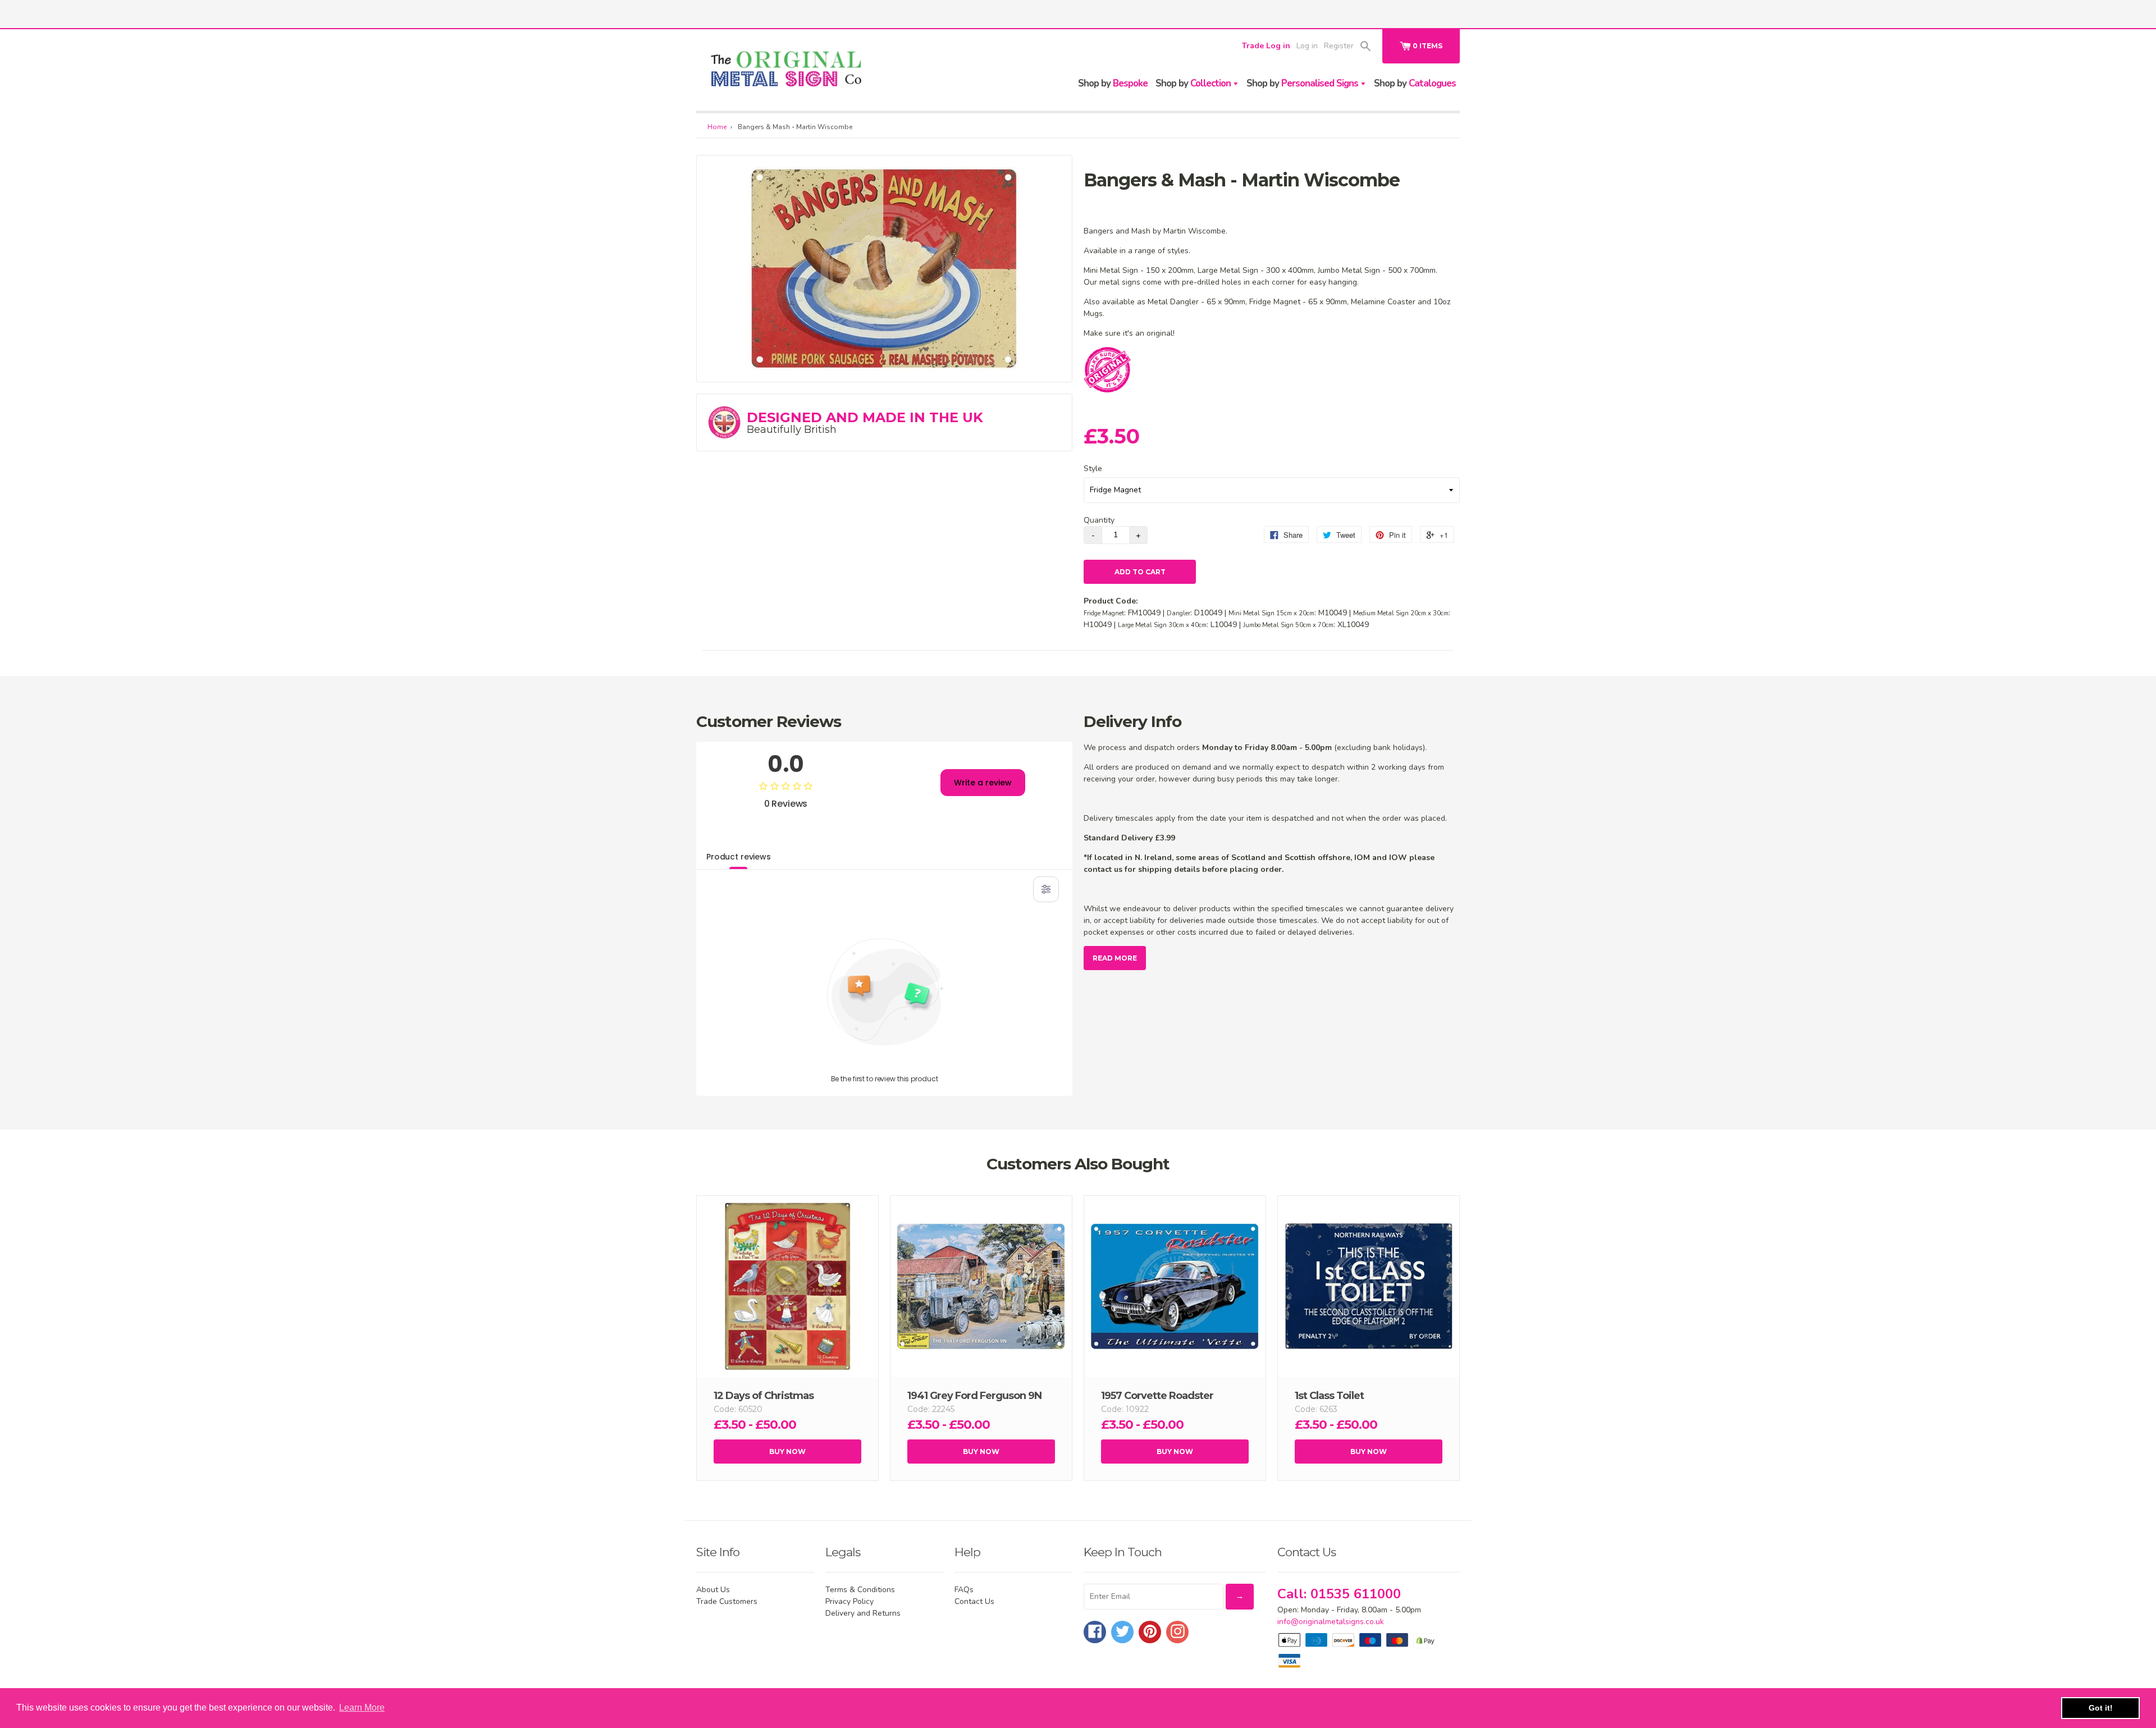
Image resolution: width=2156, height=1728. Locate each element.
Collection (1194, 83)
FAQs (964, 1590)
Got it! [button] (2101, 1708)
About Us (713, 1590)
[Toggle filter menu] (1046, 889)
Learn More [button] (362, 1708)
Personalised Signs (1303, 83)
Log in (1307, 46)
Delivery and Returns (863, 1613)
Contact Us (974, 1601)
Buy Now (787, 1452)
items (1428, 46)
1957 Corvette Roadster (1157, 1396)
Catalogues (1415, 83)
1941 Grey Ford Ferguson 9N (974, 1396)
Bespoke (1113, 83)
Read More (1115, 958)
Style (1093, 468)
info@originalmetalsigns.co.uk (1331, 1622)
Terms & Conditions (860, 1590)
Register (1339, 46)
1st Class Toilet (1329, 1396)
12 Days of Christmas (764, 1396)
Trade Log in (1266, 46)
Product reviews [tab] (739, 857)
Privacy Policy (849, 1601)
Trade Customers (727, 1601)
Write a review (983, 783)
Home (717, 127)
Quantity (1099, 520)
